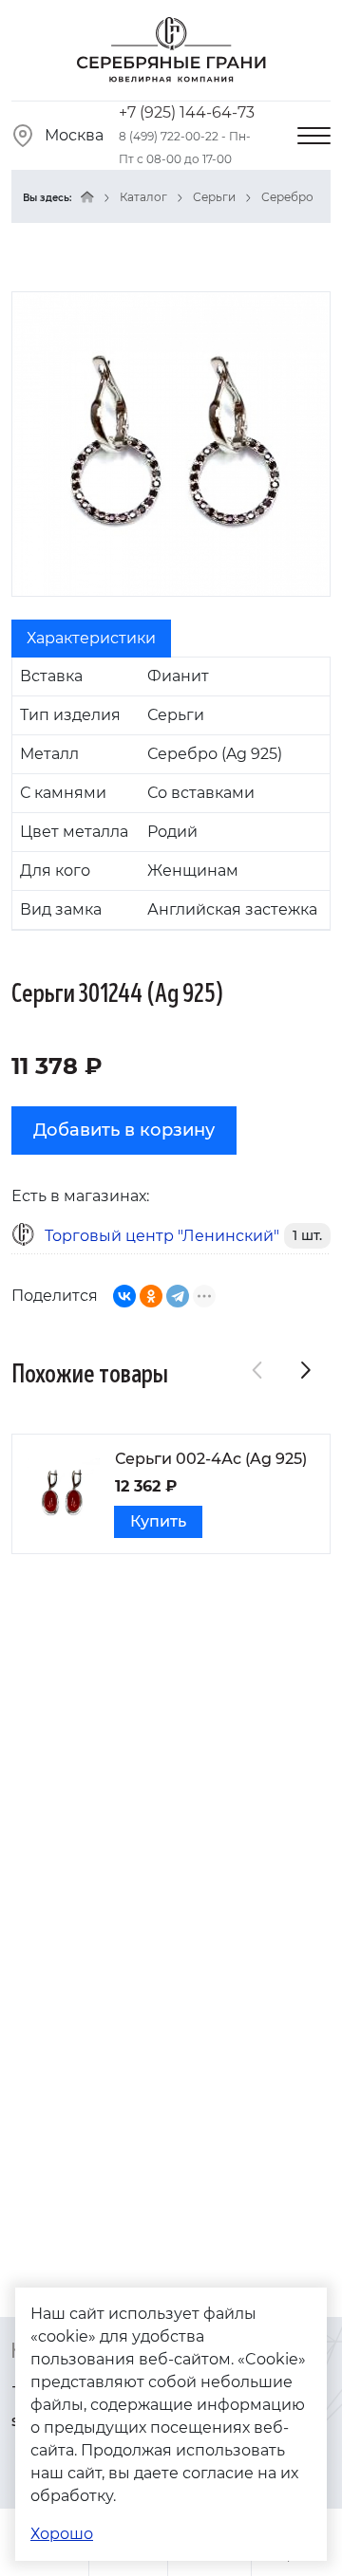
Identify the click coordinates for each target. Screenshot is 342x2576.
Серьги (214, 197)
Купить (158, 1521)
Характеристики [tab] (91, 638)
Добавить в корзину (124, 1130)
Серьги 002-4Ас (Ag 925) (211, 1459)
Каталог (143, 197)
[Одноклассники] (151, 1296)
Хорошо (62, 2534)
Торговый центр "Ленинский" (162, 1236)
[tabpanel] (171, 794)
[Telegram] (178, 1296)
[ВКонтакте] (124, 1296)
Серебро (287, 197)
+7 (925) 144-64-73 (187, 112)
